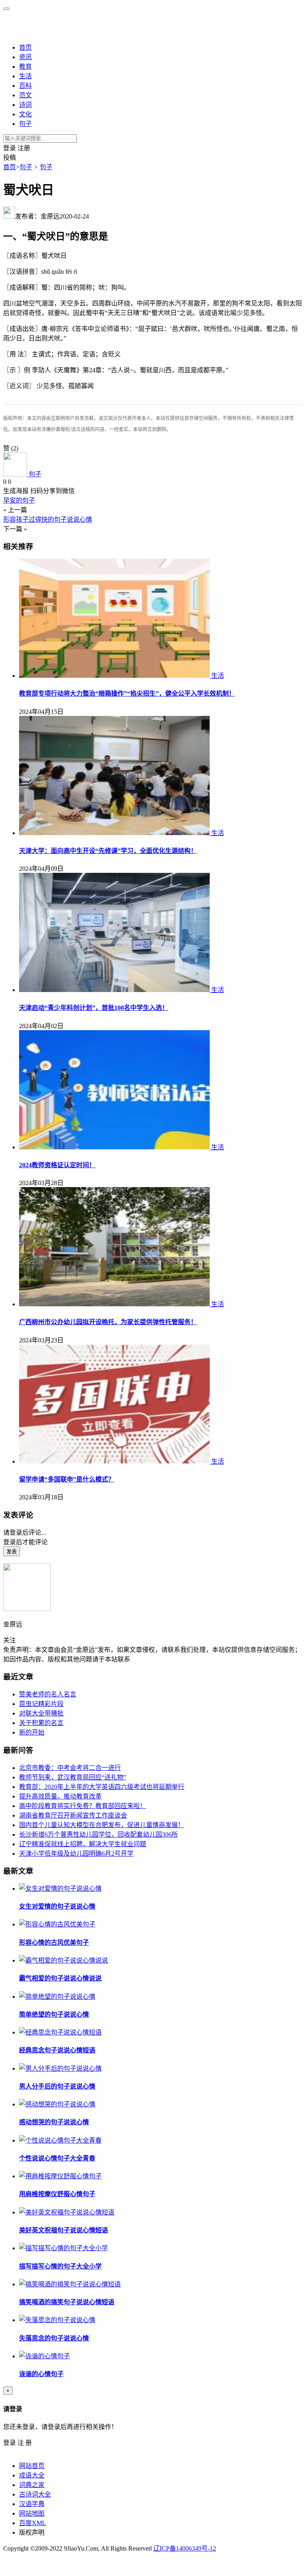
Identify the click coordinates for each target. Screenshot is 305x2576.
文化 (25, 114)
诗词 (25, 105)
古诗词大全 (35, 2494)
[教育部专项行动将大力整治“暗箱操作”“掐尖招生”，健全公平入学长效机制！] (115, 676)
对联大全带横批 (41, 1713)
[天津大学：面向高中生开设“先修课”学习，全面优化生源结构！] (115, 833)
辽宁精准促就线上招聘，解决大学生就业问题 (83, 1844)
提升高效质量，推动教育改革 (60, 1796)
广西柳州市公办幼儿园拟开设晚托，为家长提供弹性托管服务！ (108, 1322)
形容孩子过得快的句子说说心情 (48, 519)
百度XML (33, 2523)
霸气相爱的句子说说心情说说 (60, 1978)
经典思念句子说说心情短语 (57, 2050)
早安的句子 (19, 500)
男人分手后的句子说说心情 (57, 2086)
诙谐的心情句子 (41, 2374)
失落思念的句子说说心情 (54, 2338)
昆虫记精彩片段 (41, 1704)
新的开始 (32, 1732)
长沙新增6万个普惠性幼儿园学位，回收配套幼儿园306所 (98, 1834)
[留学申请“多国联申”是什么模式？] (115, 1461)
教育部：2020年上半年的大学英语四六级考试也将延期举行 (102, 1787)
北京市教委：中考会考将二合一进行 (70, 1768)
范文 (25, 95)
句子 (25, 124)
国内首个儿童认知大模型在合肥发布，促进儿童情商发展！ (102, 1825)
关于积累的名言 (41, 1723)
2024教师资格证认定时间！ (57, 1165)
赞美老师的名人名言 (48, 1694)
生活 (25, 76)
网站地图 (32, 2513)
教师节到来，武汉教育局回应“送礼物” (73, 1777)
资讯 (25, 57)
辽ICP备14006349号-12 (185, 2548)
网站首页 (32, 2466)
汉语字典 (32, 2504)
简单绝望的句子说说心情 (54, 2014)
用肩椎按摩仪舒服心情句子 (57, 2194)
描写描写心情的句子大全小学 (60, 2266)
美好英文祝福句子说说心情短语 (64, 2230)
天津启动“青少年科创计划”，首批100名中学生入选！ (94, 1008)
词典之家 (32, 2485)
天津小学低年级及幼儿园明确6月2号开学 (76, 1854)
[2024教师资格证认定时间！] (115, 1147)
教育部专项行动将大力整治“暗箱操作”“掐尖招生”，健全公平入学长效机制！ (127, 693)
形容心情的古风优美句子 (54, 1943)
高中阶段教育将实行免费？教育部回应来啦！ (83, 1806)
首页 (25, 47)
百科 (25, 86)
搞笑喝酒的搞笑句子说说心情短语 (67, 2302)
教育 (25, 67)
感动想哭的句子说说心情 (54, 2122)
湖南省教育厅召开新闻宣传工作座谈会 (73, 1815)
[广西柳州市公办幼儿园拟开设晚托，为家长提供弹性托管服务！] (115, 1304)
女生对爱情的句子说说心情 (57, 1906)
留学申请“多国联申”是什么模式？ (67, 1479)
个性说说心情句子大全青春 (57, 2158)
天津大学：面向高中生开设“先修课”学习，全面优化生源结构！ (108, 851)
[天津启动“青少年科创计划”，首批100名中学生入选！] (115, 990)
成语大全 (32, 2475)
